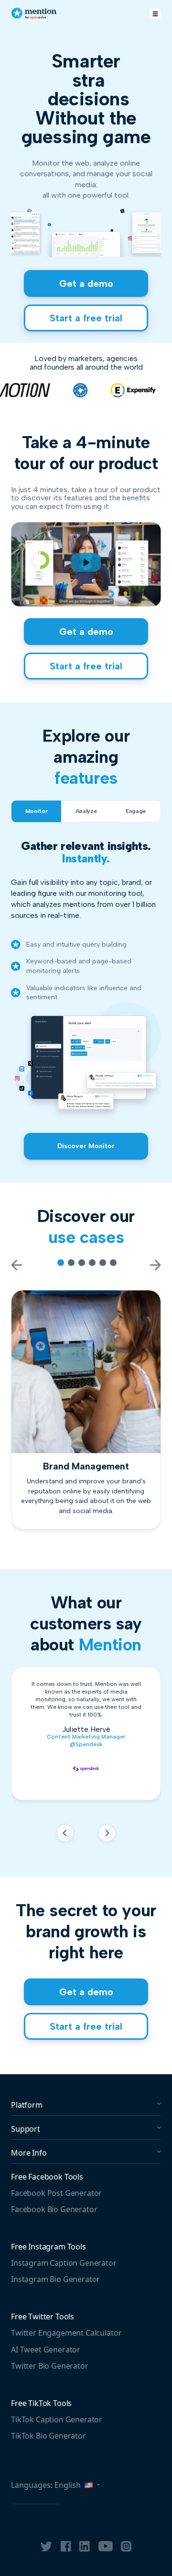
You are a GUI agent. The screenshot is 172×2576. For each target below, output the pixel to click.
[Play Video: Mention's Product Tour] (86, 562)
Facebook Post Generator (56, 2193)
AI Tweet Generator (46, 2350)
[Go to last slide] (65, 1835)
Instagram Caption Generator (64, 2263)
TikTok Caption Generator (57, 2419)
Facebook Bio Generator (54, 2209)
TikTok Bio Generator (48, 2436)
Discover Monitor (86, 1146)
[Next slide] (107, 1835)
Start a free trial (86, 318)
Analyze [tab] (86, 811)
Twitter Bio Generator (50, 2366)
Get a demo (86, 283)
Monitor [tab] (36, 811)
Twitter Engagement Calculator (66, 2333)
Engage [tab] (136, 811)
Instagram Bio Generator (55, 2279)
